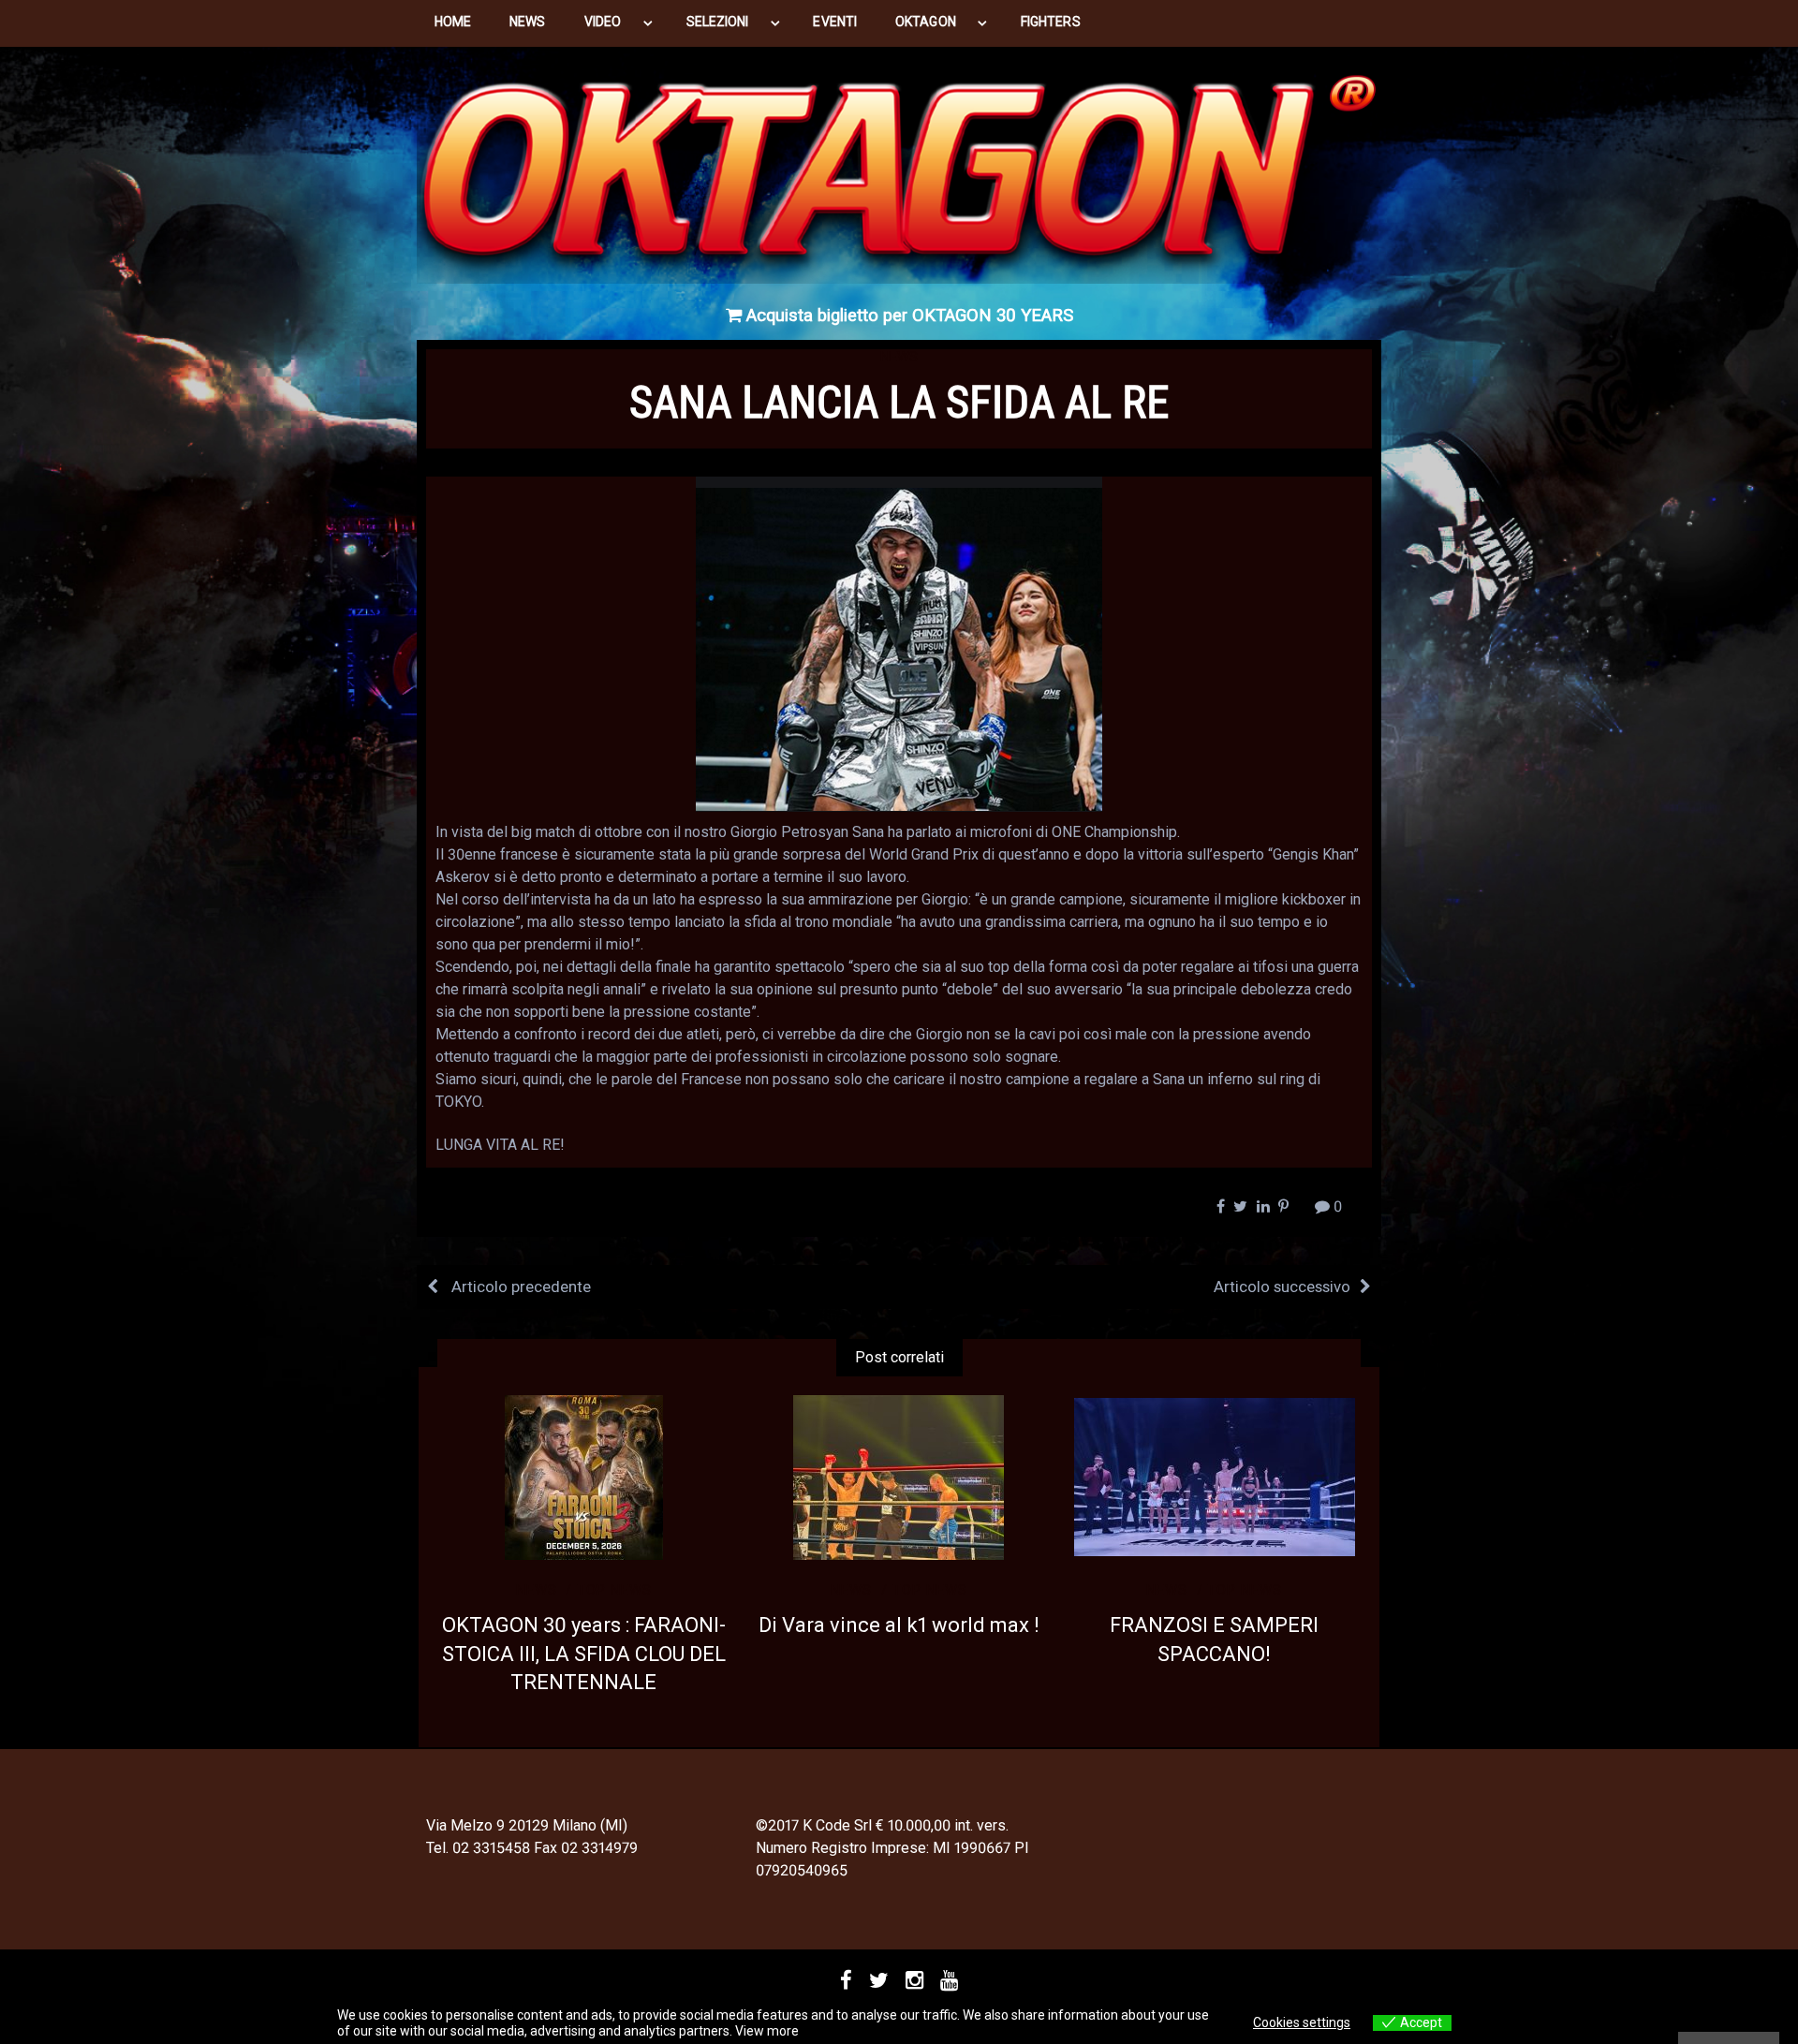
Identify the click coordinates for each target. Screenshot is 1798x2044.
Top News (614, 1590)
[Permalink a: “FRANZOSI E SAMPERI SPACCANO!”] (1214, 1478)
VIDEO (603, 22)
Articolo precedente (519, 1287)
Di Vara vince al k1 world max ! (899, 1625)
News (899, 357)
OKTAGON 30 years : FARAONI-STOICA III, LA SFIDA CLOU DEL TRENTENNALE (584, 1654)
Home (453, 22)
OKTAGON (926, 22)
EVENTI (834, 22)
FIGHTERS (1051, 22)
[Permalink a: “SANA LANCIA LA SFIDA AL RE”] (899, 644)
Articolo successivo (1282, 1287)
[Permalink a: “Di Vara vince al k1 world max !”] (899, 1478)
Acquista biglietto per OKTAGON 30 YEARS (907, 316)
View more (767, 2031)
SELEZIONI (718, 22)
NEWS (527, 22)
